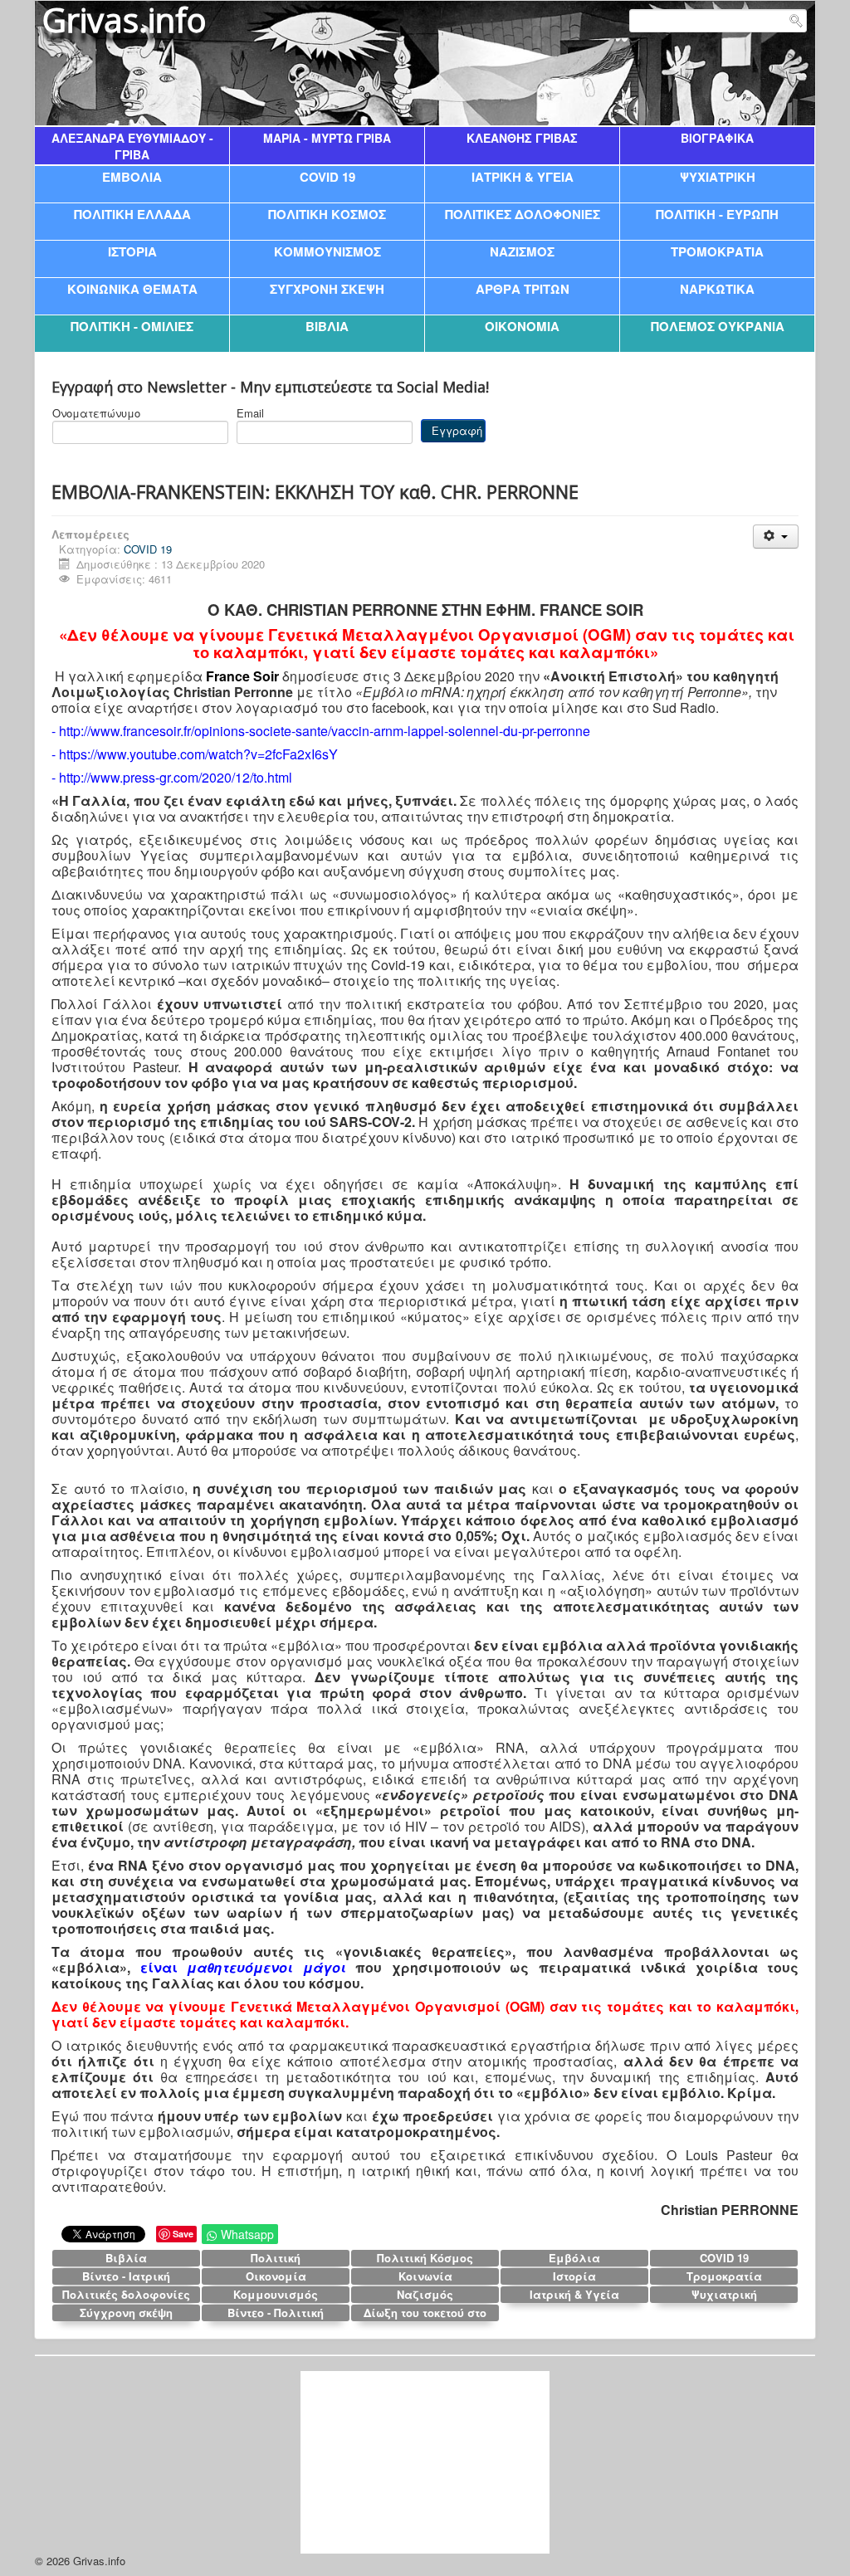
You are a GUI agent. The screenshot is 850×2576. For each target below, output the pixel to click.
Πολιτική (276, 2258)
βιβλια (327, 326)
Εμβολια (132, 176)
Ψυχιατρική (724, 2294)
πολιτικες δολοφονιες (523, 214)
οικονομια (522, 326)
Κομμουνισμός (276, 2294)
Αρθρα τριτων (523, 288)
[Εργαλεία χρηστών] (776, 537)
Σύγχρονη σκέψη (126, 2313)
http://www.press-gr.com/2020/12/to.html (176, 777)
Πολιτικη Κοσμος (327, 214)
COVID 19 (327, 176)
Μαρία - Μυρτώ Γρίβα (327, 138)
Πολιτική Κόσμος (425, 2258)
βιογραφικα (717, 138)
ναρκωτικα (717, 288)
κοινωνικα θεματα (132, 288)
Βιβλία (126, 2258)
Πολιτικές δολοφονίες (126, 2294)
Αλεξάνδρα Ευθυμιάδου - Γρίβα (132, 146)
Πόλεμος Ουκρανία (718, 326)
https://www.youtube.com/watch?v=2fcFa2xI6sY (198, 754)
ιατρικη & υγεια (523, 176)
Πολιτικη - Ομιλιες (132, 326)
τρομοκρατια (717, 251)
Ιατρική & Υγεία (574, 2294)
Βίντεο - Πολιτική (276, 2313)
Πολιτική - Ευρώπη (717, 214)
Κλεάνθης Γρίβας (522, 138)
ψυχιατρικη (718, 176)
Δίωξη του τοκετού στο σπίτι (425, 2313)
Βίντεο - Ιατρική (126, 2276)
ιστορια (132, 251)
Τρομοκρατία (724, 2276)
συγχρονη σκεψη (327, 288)
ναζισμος (522, 251)
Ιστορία (574, 2276)
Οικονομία (276, 2276)
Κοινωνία (425, 2276)
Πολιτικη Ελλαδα (132, 214)
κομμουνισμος (327, 251)
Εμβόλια (574, 2258)
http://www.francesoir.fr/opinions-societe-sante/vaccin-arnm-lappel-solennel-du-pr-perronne (325, 731)
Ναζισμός (425, 2294)
